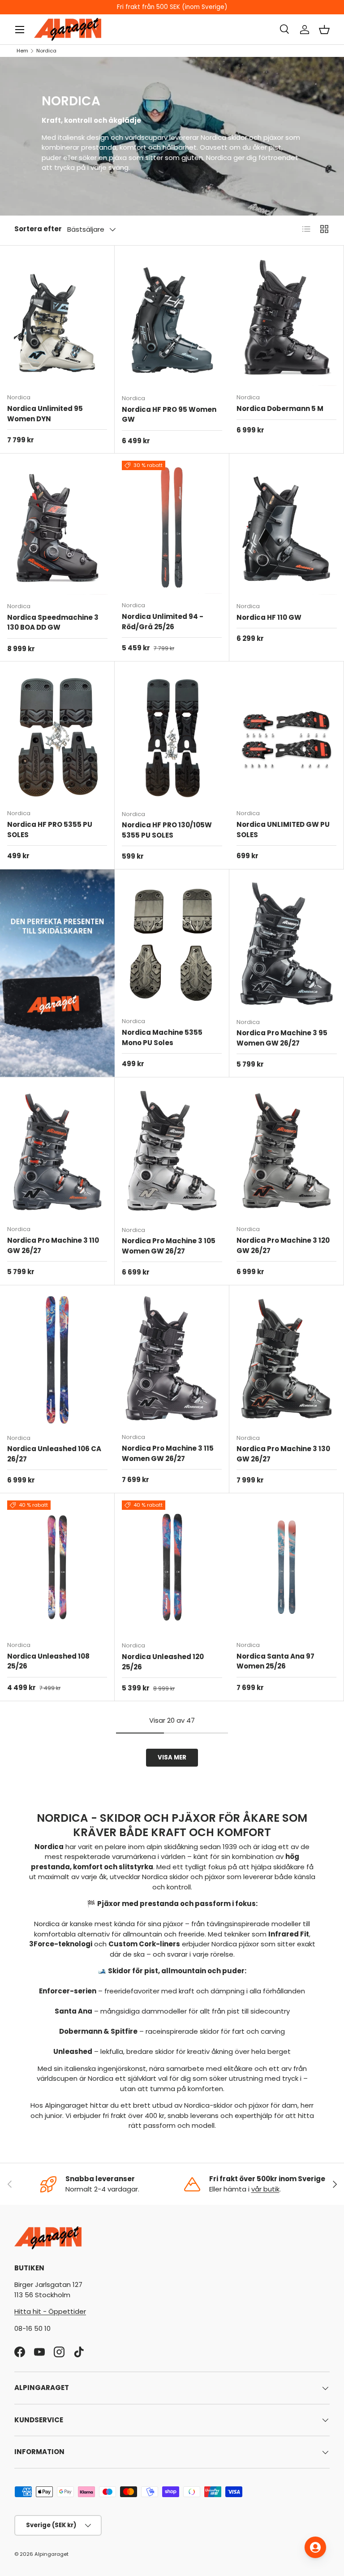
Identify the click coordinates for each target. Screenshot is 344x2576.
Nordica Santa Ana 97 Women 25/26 (275, 1661)
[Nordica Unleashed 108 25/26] (57, 1567)
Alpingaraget (52, 2554)
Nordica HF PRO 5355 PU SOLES (50, 830)
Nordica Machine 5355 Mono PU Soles (162, 1037)
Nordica (46, 51)
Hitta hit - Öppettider (50, 2311)
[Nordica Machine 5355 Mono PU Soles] (172, 943)
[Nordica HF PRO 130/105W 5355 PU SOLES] (172, 736)
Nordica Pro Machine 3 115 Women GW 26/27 (168, 1453)
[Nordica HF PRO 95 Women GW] (172, 320)
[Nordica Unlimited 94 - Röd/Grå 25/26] (172, 527)
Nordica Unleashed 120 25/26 (163, 1662)
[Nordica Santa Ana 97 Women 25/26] (286, 1567)
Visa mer (172, 1757)
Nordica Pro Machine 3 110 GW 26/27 (53, 1245)
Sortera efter (38, 229)
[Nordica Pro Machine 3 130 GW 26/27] (287, 1359)
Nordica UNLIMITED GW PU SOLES (283, 830)
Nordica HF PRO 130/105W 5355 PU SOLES (167, 830)
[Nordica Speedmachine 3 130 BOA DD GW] (57, 528)
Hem (22, 51)
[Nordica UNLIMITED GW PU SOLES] (286, 735)
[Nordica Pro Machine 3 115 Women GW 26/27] (172, 1359)
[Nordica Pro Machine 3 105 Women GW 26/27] (172, 1152)
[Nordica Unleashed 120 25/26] (172, 1567)
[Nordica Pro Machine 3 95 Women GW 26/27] (287, 944)
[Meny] (20, 30)
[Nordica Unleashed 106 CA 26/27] (57, 1359)
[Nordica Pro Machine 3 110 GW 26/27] (57, 1151)
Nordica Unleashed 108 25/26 (48, 1661)
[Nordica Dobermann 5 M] (286, 319)
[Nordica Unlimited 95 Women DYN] (57, 319)
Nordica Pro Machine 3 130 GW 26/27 (283, 1454)
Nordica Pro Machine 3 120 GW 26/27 (283, 1245)
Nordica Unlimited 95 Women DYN (45, 414)
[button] (324, 30)
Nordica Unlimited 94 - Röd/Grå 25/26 (163, 622)
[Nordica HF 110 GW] (287, 528)
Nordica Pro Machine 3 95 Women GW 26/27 (282, 1038)
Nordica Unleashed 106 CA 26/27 (54, 1454)
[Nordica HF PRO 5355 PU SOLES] (57, 735)
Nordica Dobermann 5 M (280, 408)
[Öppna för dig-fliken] (315, 2547)
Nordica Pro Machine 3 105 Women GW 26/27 (169, 1246)
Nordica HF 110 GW (269, 617)
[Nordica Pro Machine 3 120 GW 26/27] (286, 1151)
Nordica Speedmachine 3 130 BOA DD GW (53, 622)
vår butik (265, 2189)
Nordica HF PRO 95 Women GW (169, 415)
